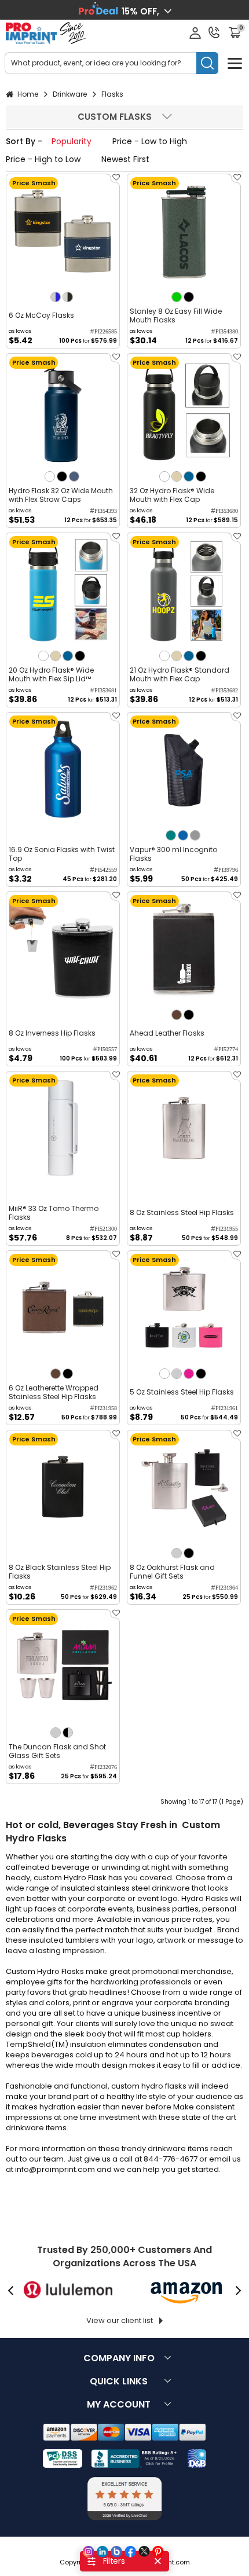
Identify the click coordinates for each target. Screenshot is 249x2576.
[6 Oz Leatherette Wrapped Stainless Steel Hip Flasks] (63, 1307)
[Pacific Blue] (189, 476)
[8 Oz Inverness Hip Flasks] (63, 948)
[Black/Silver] (68, 1733)
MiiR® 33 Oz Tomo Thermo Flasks (54, 1213)
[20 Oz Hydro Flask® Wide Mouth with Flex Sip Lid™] (63, 590)
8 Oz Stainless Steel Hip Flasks (182, 1212)
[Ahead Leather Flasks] (184, 948)
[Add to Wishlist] (115, 181)
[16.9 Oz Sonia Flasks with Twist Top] (63, 769)
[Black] (189, 297)
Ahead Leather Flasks (167, 1033)
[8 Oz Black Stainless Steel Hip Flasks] (63, 1487)
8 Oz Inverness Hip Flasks (52, 1033)
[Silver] (177, 1374)
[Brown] (177, 1015)
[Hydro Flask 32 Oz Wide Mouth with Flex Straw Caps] (63, 410)
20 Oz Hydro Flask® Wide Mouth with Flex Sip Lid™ (51, 674)
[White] (50, 476)
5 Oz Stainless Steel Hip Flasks (182, 1392)
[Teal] (171, 835)
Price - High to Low (43, 159)
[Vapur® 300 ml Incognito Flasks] (184, 769)
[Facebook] (130, 2552)
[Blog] (116, 2552)
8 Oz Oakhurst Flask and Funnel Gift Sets (172, 1572)
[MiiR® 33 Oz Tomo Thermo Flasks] (63, 1128)
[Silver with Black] (68, 297)
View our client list (120, 2320)
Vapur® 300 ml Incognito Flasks (173, 854)
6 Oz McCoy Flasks (41, 315)
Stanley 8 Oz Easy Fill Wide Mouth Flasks (176, 315)
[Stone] (177, 476)
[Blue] (183, 835)
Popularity (72, 141)
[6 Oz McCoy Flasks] (63, 231)
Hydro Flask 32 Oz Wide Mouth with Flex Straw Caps (61, 495)
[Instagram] (89, 2552)
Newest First (125, 159)
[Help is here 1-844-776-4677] (214, 32)
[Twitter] (144, 2552)
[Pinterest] (158, 2552)
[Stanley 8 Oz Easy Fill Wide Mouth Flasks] (184, 231)
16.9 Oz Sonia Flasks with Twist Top (62, 854)
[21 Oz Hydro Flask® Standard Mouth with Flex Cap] (184, 590)
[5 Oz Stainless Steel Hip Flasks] (184, 1307)
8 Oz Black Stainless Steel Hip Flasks (60, 1572)
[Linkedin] (102, 2552)
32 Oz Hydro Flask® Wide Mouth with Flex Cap (172, 495)
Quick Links (119, 2381)
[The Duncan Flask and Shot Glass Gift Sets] (63, 1666)
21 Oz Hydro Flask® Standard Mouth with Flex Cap (180, 674)
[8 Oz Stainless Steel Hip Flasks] (184, 1128)
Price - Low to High (150, 141)
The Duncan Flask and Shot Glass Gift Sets (57, 1751)
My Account (119, 2404)
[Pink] (189, 1374)
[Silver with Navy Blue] (56, 297)
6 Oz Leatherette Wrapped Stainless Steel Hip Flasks (54, 1392)
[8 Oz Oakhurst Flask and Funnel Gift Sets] (184, 1487)
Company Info (119, 2358)
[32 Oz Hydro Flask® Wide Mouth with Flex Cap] (184, 410)
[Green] (177, 297)
